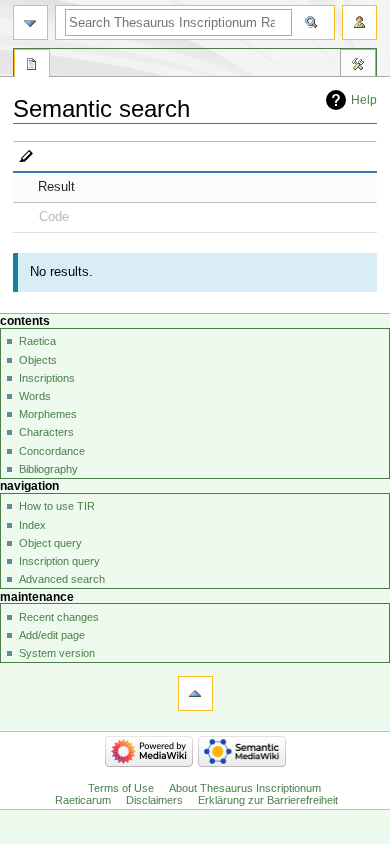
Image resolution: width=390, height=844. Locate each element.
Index (32, 525)
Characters (46, 432)
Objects (38, 360)
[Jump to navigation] (30, 22)
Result (56, 187)
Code (54, 217)
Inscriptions (47, 378)
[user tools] (359, 22)
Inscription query (59, 561)
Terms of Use (121, 788)
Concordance (52, 451)
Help (364, 100)
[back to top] (195, 693)
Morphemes (48, 414)
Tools (358, 66)
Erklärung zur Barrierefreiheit (268, 800)
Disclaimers (154, 800)
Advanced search (62, 579)
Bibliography (48, 469)
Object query (50, 543)
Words (35, 396)
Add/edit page (52, 635)
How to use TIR (57, 506)
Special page (32, 66)
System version (57, 653)
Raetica (37, 341)
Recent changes (59, 617)
